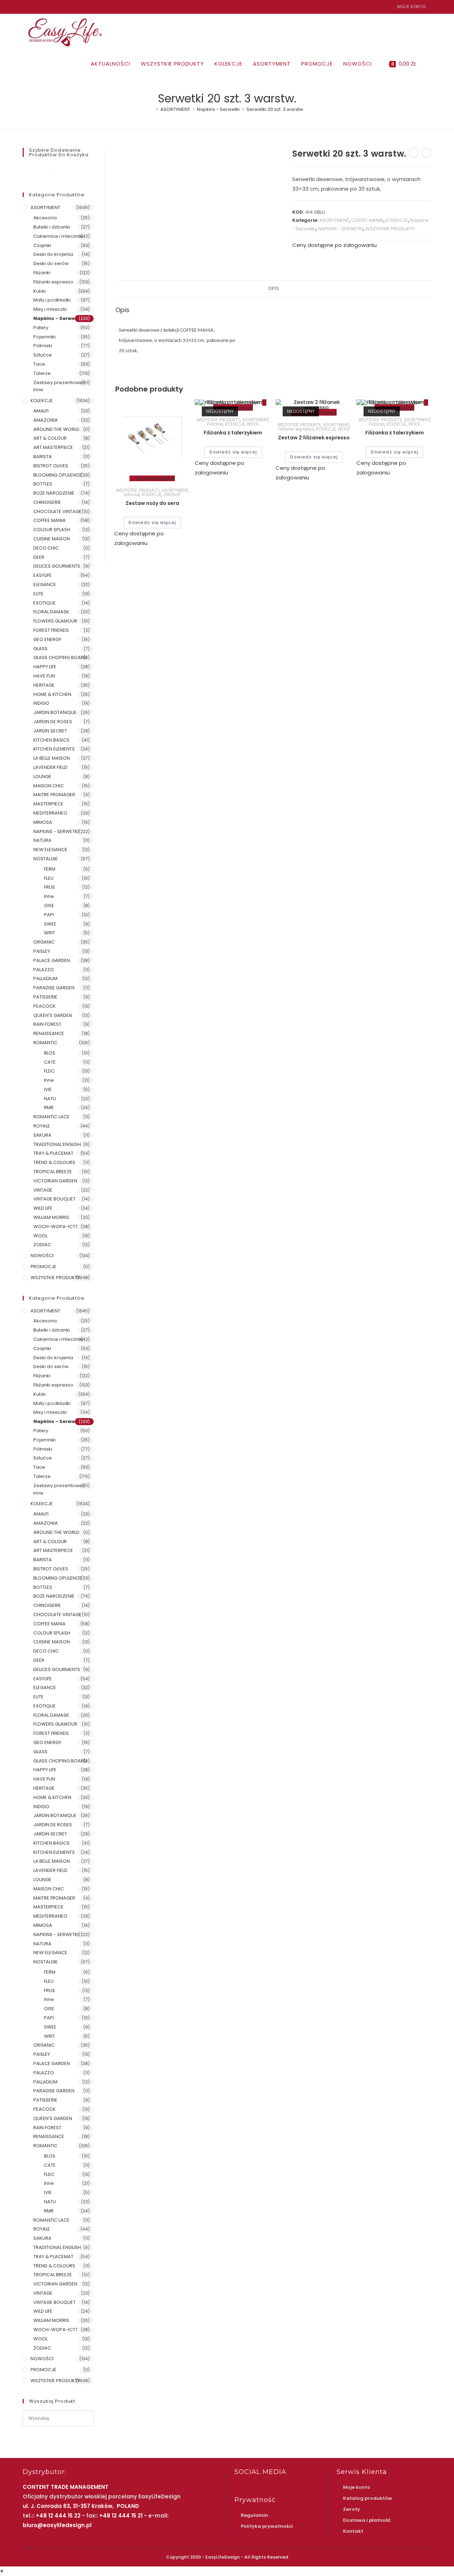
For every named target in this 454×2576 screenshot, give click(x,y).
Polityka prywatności (267, 2526)
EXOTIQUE (45, 603)
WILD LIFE (43, 1208)
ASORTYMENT (334, 220)
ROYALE (42, 1126)
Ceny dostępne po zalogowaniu (334, 245)
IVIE (48, 1089)
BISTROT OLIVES (51, 466)
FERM (50, 869)
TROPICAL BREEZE (53, 1172)
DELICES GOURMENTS (57, 566)
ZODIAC (42, 1245)
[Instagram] (33, 7)
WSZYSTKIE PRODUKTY (390, 229)
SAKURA (42, 1135)
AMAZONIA (46, 420)
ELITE (38, 594)
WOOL (253, 424)
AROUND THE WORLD (56, 429)
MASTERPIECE (48, 804)
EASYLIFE (43, 575)
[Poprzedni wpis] (414, 153)
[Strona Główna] (152, 109)
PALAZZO (44, 970)
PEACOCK (45, 1006)
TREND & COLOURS (54, 1162)
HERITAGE (44, 685)
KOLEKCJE (397, 220)
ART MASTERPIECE (53, 447)
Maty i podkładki (52, 300)
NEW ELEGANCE (50, 850)
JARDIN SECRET (50, 731)
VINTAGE (172, 494)
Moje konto (412, 7)
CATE (50, 1062)
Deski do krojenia (53, 254)
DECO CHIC (46, 548)
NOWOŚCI (42, 1256)
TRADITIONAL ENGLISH (57, 1144)
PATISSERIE (45, 997)
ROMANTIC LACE (51, 1117)
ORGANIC (44, 942)
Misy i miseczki (50, 309)
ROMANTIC (45, 1043)
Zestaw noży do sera (152, 503)
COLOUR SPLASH (52, 530)
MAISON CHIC (49, 786)
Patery (41, 328)
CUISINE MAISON (52, 539)
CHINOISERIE (47, 502)
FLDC (49, 1071)
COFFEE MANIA (367, 220)
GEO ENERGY (47, 639)
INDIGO (41, 703)
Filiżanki (215, 424)
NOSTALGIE (46, 859)
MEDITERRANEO (50, 813)
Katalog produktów (367, 2498)
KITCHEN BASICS (51, 740)
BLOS (50, 1053)
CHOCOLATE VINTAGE (57, 511)
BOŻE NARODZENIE (54, 493)
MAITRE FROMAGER (54, 795)
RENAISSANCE (49, 1033)
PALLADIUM (45, 978)
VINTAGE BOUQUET (54, 1199)
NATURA (42, 840)
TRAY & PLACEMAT (53, 1153)
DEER (39, 557)
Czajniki (42, 245)
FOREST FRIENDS (51, 630)
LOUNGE (42, 777)
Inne (49, 896)
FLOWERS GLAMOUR (55, 621)
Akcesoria (45, 218)
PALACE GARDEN (52, 960)
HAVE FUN (44, 676)
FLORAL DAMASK (51, 612)
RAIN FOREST (47, 1024)
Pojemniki (45, 337)
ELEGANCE (45, 584)
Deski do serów (51, 263)
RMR (49, 1107)
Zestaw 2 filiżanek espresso (314, 438)
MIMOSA (43, 822)
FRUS (49, 887)
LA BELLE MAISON (52, 758)
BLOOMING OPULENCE (58, 475)
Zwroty (351, 2509)
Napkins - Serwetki (57, 318)
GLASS (40, 649)
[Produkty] (426, 153)
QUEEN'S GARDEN (53, 1015)
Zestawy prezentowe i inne (59, 386)
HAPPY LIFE (45, 667)
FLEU (49, 878)
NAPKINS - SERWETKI (340, 229)
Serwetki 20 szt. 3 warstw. (275, 109)
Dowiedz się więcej (152, 522)
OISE (49, 905)
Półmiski (43, 346)
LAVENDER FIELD (50, 767)
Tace (39, 364)
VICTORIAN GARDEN (55, 1181)
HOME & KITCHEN (52, 694)
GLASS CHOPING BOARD (60, 657)
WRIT (49, 933)
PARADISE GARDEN (54, 988)
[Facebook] (26, 7)
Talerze (42, 373)
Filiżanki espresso (296, 429)
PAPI (49, 915)
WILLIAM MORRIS (51, 1217)
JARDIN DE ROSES (53, 722)
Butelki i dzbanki (52, 227)
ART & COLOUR (50, 438)
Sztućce (132, 494)
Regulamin (254, 2515)
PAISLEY (42, 951)
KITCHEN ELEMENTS (54, 749)
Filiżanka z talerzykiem (233, 433)
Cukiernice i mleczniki (58, 236)
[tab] (273, 289)
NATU (50, 1099)
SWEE (50, 924)
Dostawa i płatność (367, 2520)
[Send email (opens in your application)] (41, 7)
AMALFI (41, 411)
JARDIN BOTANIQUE (55, 712)
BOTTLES (43, 484)
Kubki (40, 291)
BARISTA (43, 457)
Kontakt (353, 2531)
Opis (273, 289)
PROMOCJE (43, 1267)
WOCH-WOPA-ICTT (56, 1227)
